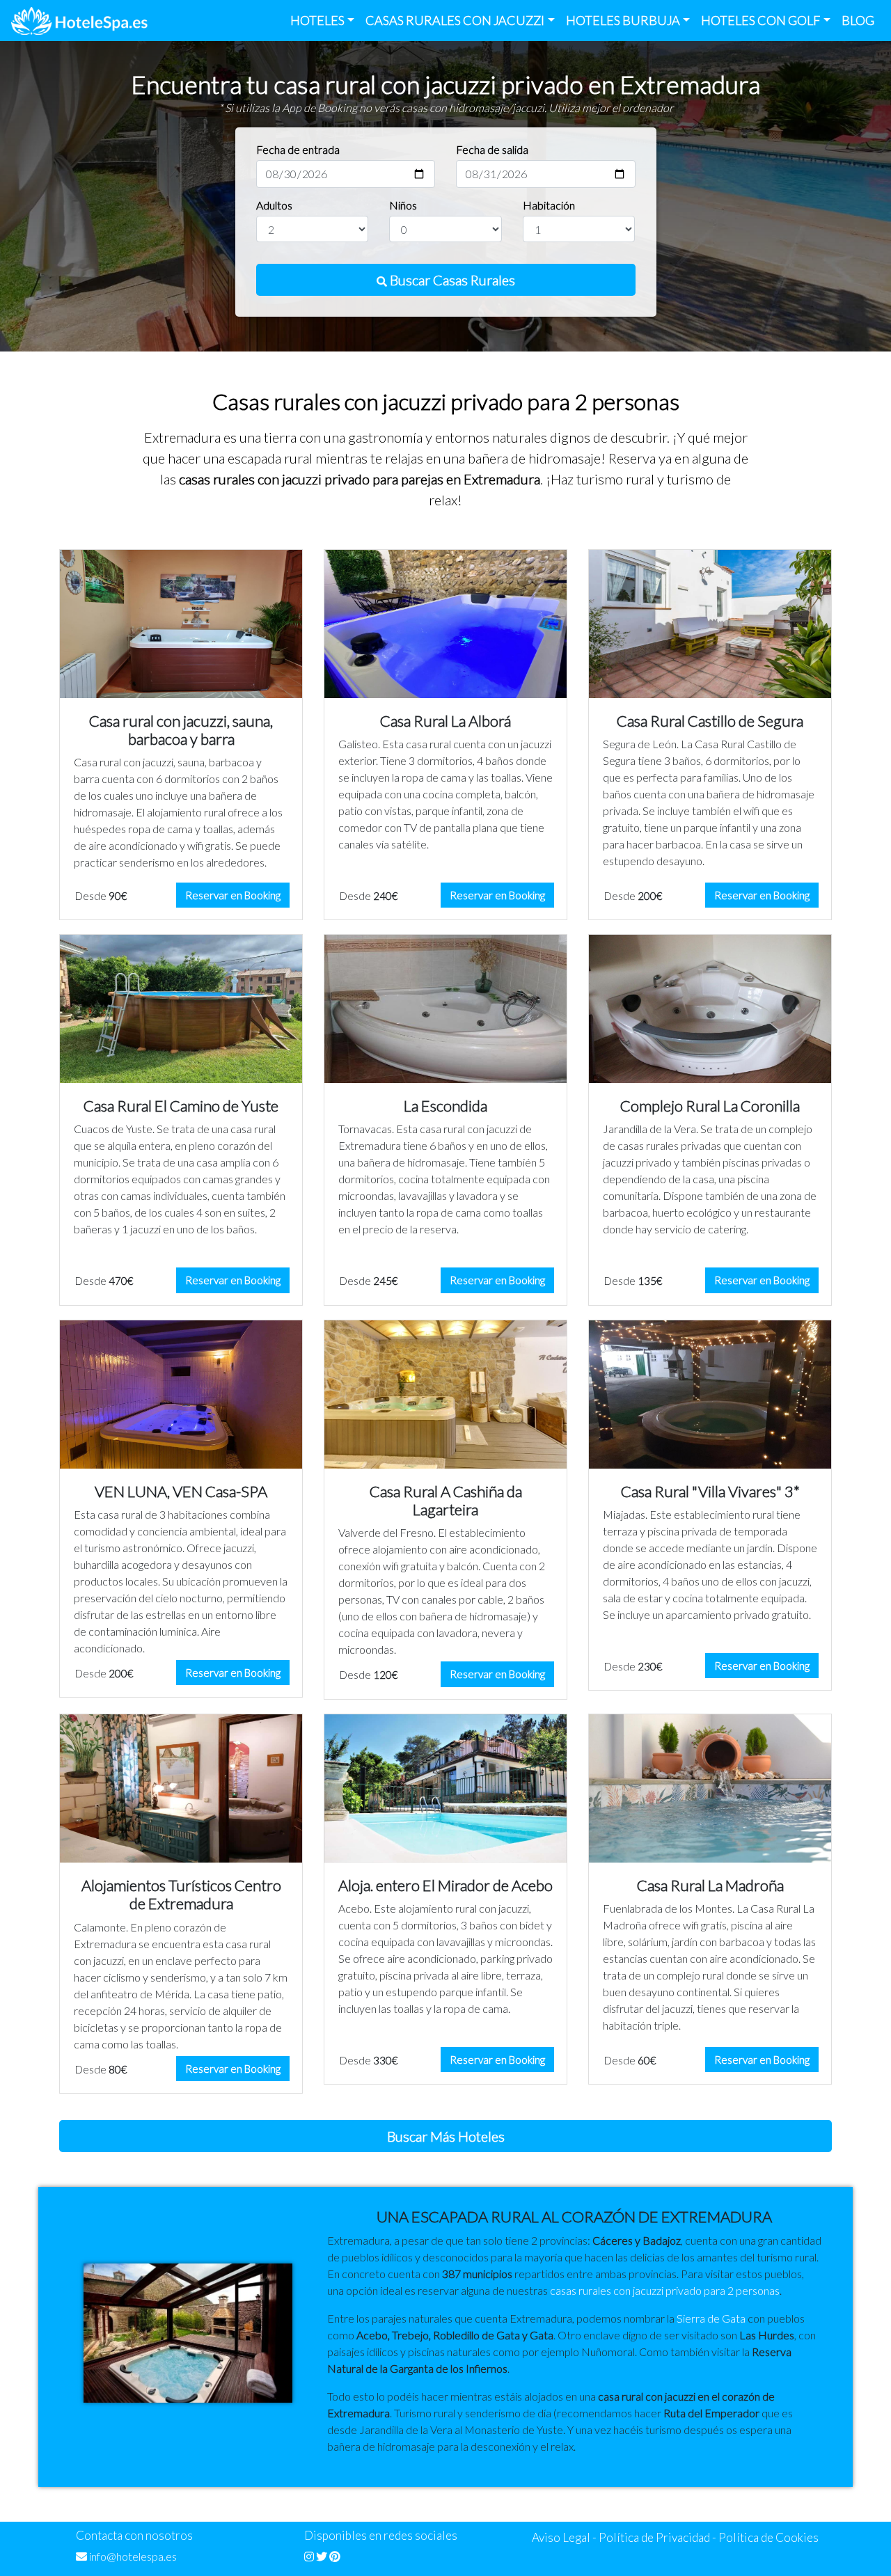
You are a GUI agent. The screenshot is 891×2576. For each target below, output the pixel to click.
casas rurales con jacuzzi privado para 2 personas (665, 2290)
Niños (403, 205)
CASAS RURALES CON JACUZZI (455, 20)
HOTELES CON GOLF (760, 20)
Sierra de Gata (711, 2318)
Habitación (549, 205)
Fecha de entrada (298, 149)
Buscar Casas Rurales (451, 280)
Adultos (274, 205)
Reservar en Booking (233, 895)
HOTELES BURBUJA (623, 20)
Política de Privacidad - (657, 2537)
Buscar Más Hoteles (446, 2136)
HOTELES (317, 20)
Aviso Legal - (564, 2537)
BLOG (858, 20)
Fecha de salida (492, 149)
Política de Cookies (768, 2537)
